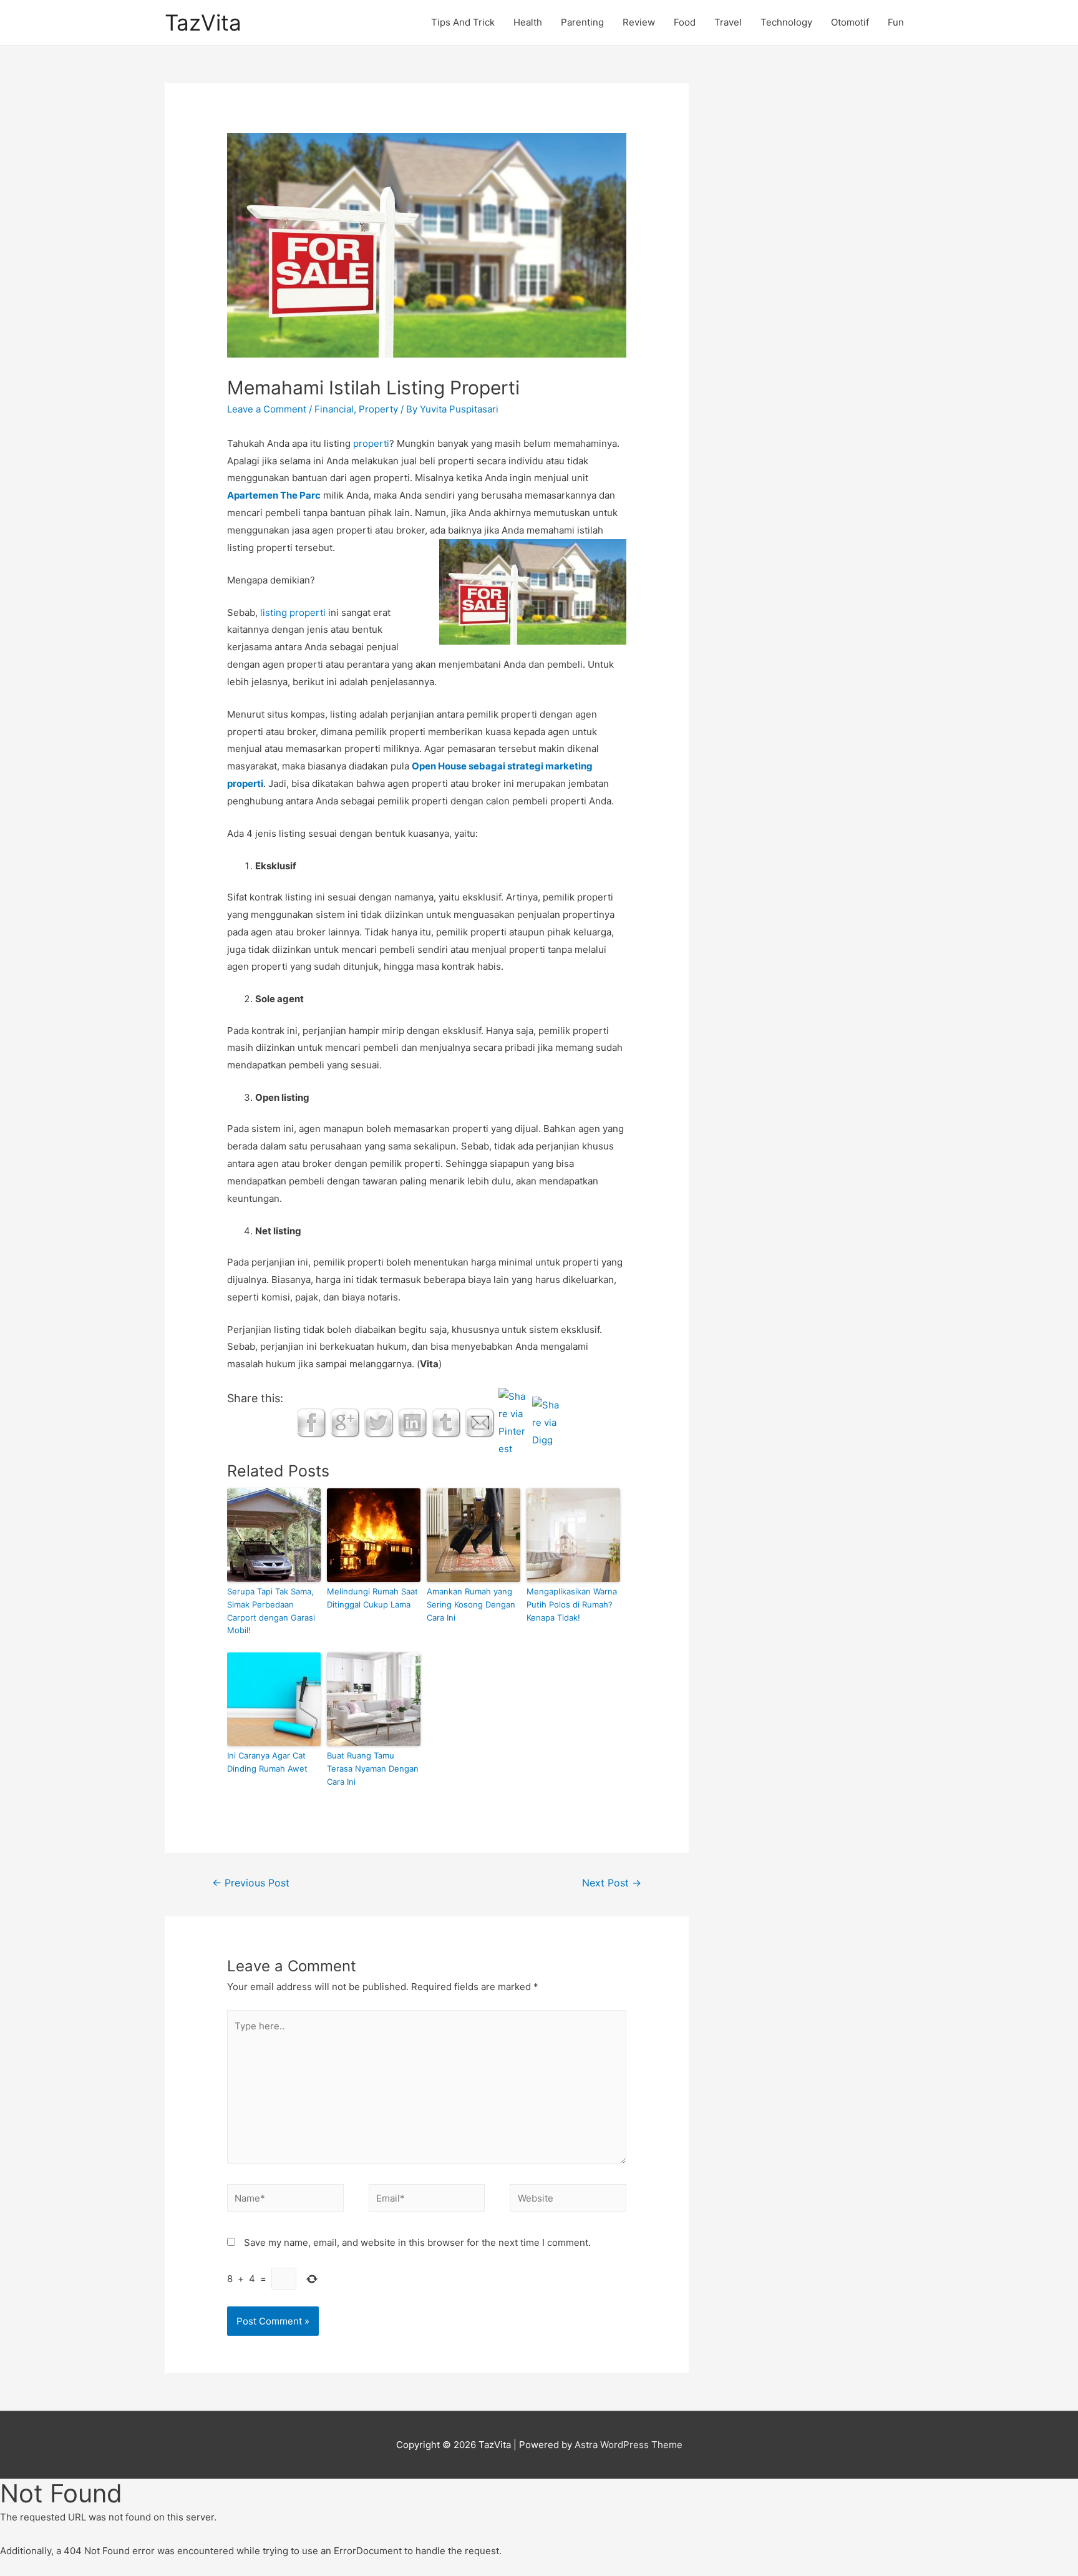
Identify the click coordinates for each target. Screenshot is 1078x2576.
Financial (334, 409)
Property (378, 409)
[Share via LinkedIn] (412, 1422)
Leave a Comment (267, 409)
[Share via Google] (345, 1422)
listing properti (293, 612)
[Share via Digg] (547, 1422)
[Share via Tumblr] (446, 1422)
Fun (896, 22)
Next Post (612, 1883)
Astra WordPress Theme (629, 2445)
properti (371, 443)
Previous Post (251, 1883)
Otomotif (850, 22)
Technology (786, 22)
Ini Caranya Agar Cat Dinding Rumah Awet (267, 1762)
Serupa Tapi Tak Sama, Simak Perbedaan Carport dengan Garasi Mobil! (271, 1611)
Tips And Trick (463, 22)
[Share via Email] (480, 1422)
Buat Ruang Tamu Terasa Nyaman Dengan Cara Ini (373, 1769)
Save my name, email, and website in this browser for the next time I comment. (417, 2242)
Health (528, 22)
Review (639, 22)
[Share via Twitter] (379, 1422)
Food (685, 22)
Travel (728, 22)
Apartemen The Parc (274, 495)
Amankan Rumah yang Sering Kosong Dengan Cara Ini (471, 1604)
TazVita (203, 22)
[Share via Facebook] (311, 1422)
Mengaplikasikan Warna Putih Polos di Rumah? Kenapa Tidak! (572, 1604)
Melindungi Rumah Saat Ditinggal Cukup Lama (372, 1598)
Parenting (582, 22)
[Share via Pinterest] (513, 1422)
